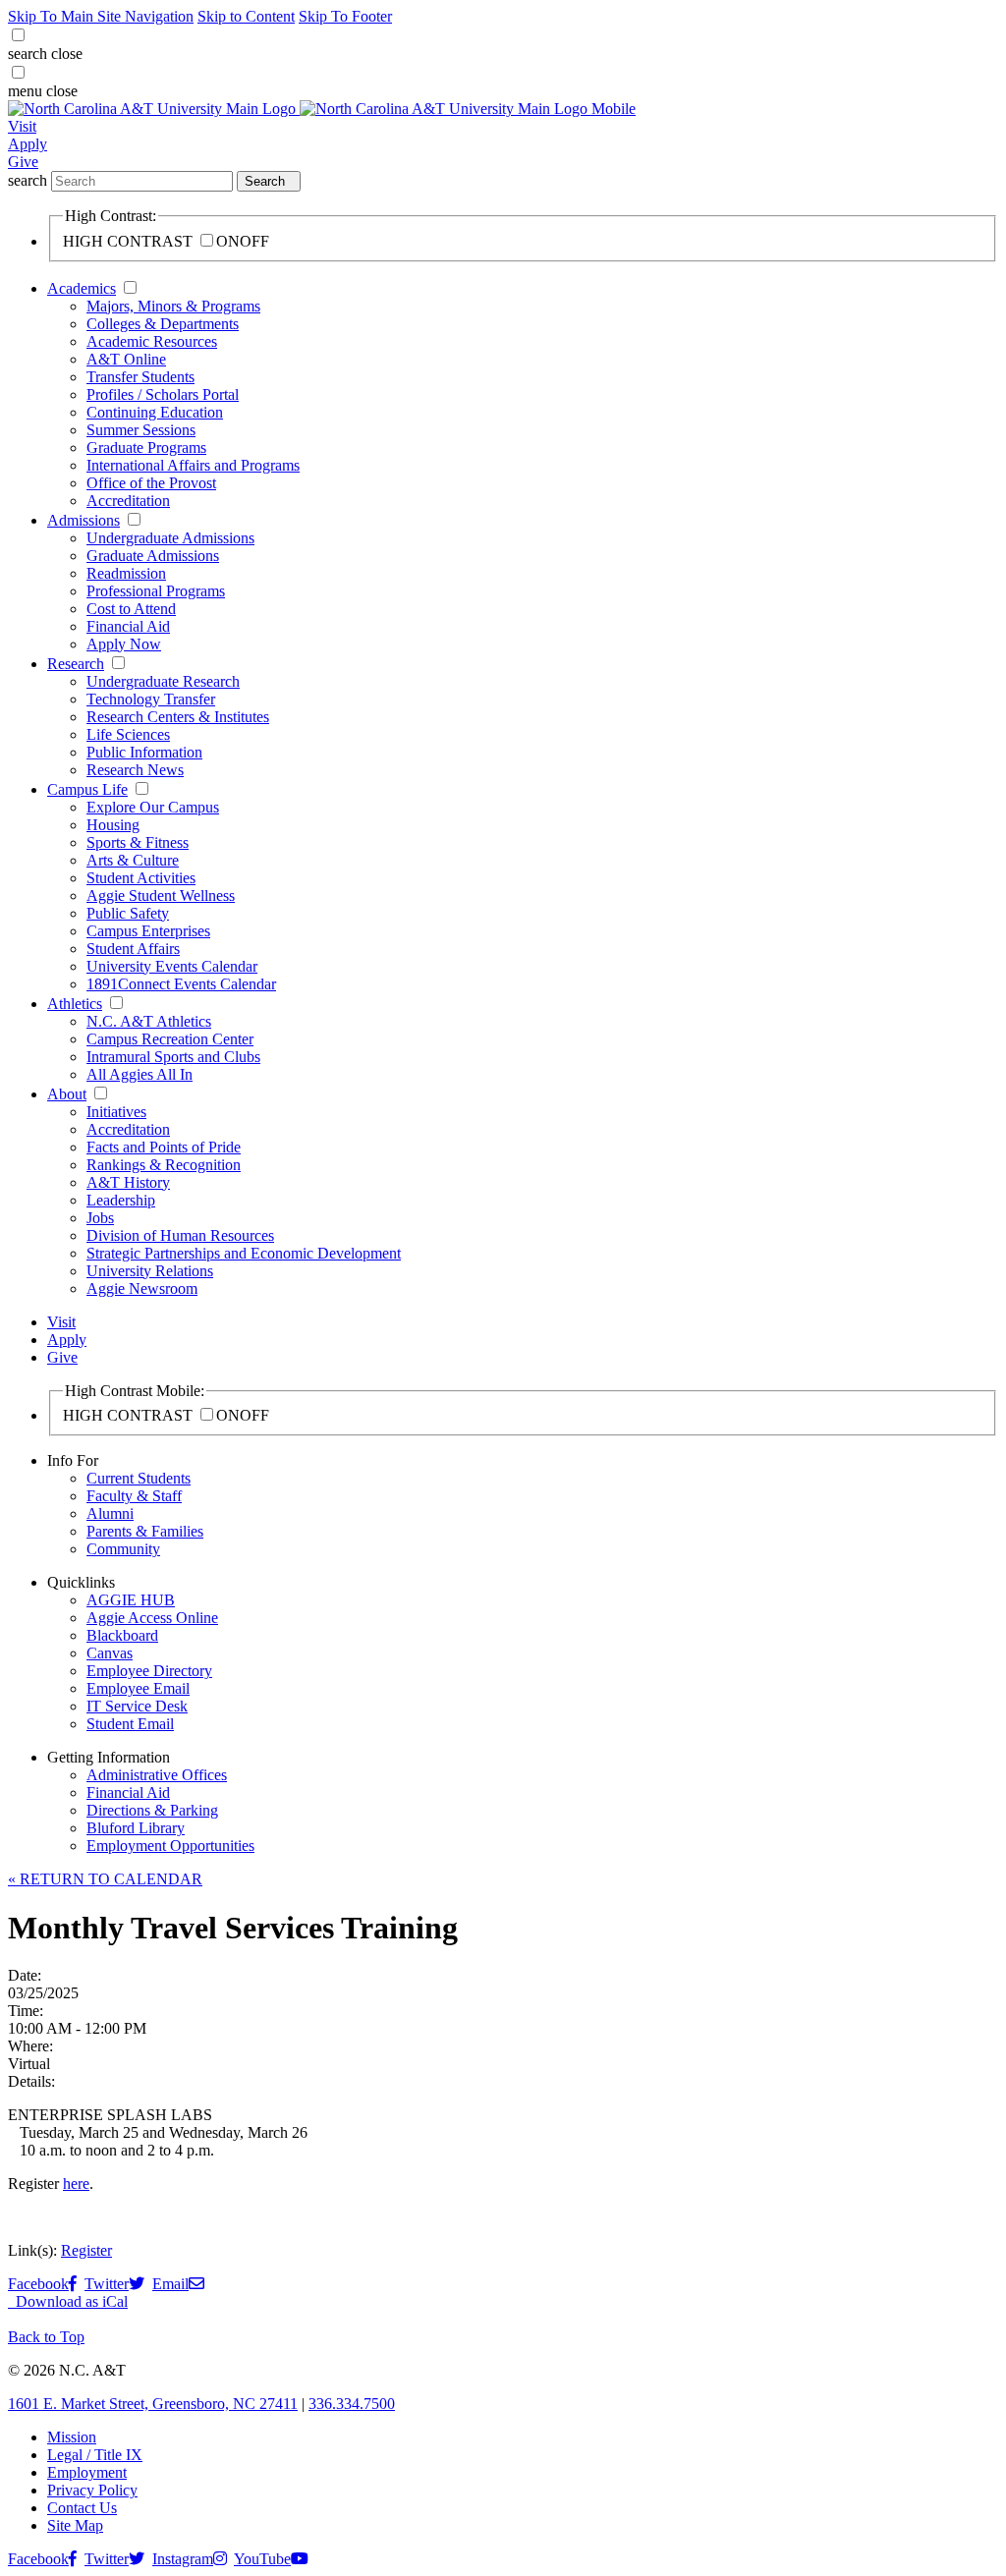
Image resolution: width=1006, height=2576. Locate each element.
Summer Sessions (141, 430)
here (76, 2184)
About (67, 1094)
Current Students (139, 1478)
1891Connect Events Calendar (181, 984)
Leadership (121, 1200)
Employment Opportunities (170, 1846)
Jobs (100, 1218)
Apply (28, 144)
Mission (72, 2437)
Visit (22, 126)
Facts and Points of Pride (164, 1147)
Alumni (110, 1513)
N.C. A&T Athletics (149, 1021)
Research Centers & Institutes (178, 717)
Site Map (75, 2525)
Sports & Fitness (138, 842)
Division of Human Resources (180, 1235)
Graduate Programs (146, 448)
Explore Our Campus (153, 807)
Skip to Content (246, 16)
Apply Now (124, 644)
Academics (82, 288)
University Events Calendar (172, 966)
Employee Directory (149, 1671)
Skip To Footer (345, 16)
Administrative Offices (157, 1775)
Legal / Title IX (95, 2455)
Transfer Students (140, 377)
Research (76, 664)
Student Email (130, 1724)
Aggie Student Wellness (161, 896)
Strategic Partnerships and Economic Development (244, 1253)
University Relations (150, 1271)
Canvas (110, 1653)
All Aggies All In (140, 1074)
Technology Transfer (151, 699)
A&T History (128, 1182)
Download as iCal (70, 2301)
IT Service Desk (137, 1706)
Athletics (75, 1004)
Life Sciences (128, 734)
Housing (113, 825)
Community (123, 1549)
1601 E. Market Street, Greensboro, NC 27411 (153, 2404)
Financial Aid (128, 626)
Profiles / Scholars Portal (163, 394)
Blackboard (122, 1635)
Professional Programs (156, 591)
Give (23, 162)
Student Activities (141, 878)
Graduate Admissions (153, 556)
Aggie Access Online (152, 1618)
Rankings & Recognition (164, 1165)
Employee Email (138, 1688)
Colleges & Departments (163, 324)
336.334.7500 (352, 2404)
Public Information (144, 752)
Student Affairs (133, 949)
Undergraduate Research (163, 681)
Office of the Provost (151, 483)
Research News (135, 770)
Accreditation (128, 501)
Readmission (126, 573)
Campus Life (87, 789)
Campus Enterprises (148, 931)
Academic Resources (152, 341)
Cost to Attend (131, 609)
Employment (87, 2472)
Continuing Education (155, 412)
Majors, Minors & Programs (173, 306)
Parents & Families (145, 1531)
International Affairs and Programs (193, 465)
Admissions (84, 520)
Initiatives (116, 1112)
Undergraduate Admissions (170, 538)
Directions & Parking (152, 1810)
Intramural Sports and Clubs (173, 1057)
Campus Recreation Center (170, 1039)
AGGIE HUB (131, 1600)
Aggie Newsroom (142, 1288)
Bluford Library (136, 1828)
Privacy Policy (92, 2490)
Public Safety (128, 913)
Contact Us (82, 2508)
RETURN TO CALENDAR (105, 1879)
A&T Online (126, 359)
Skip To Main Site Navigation (101, 16)
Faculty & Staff (134, 1496)
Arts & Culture (133, 860)
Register (86, 2250)
